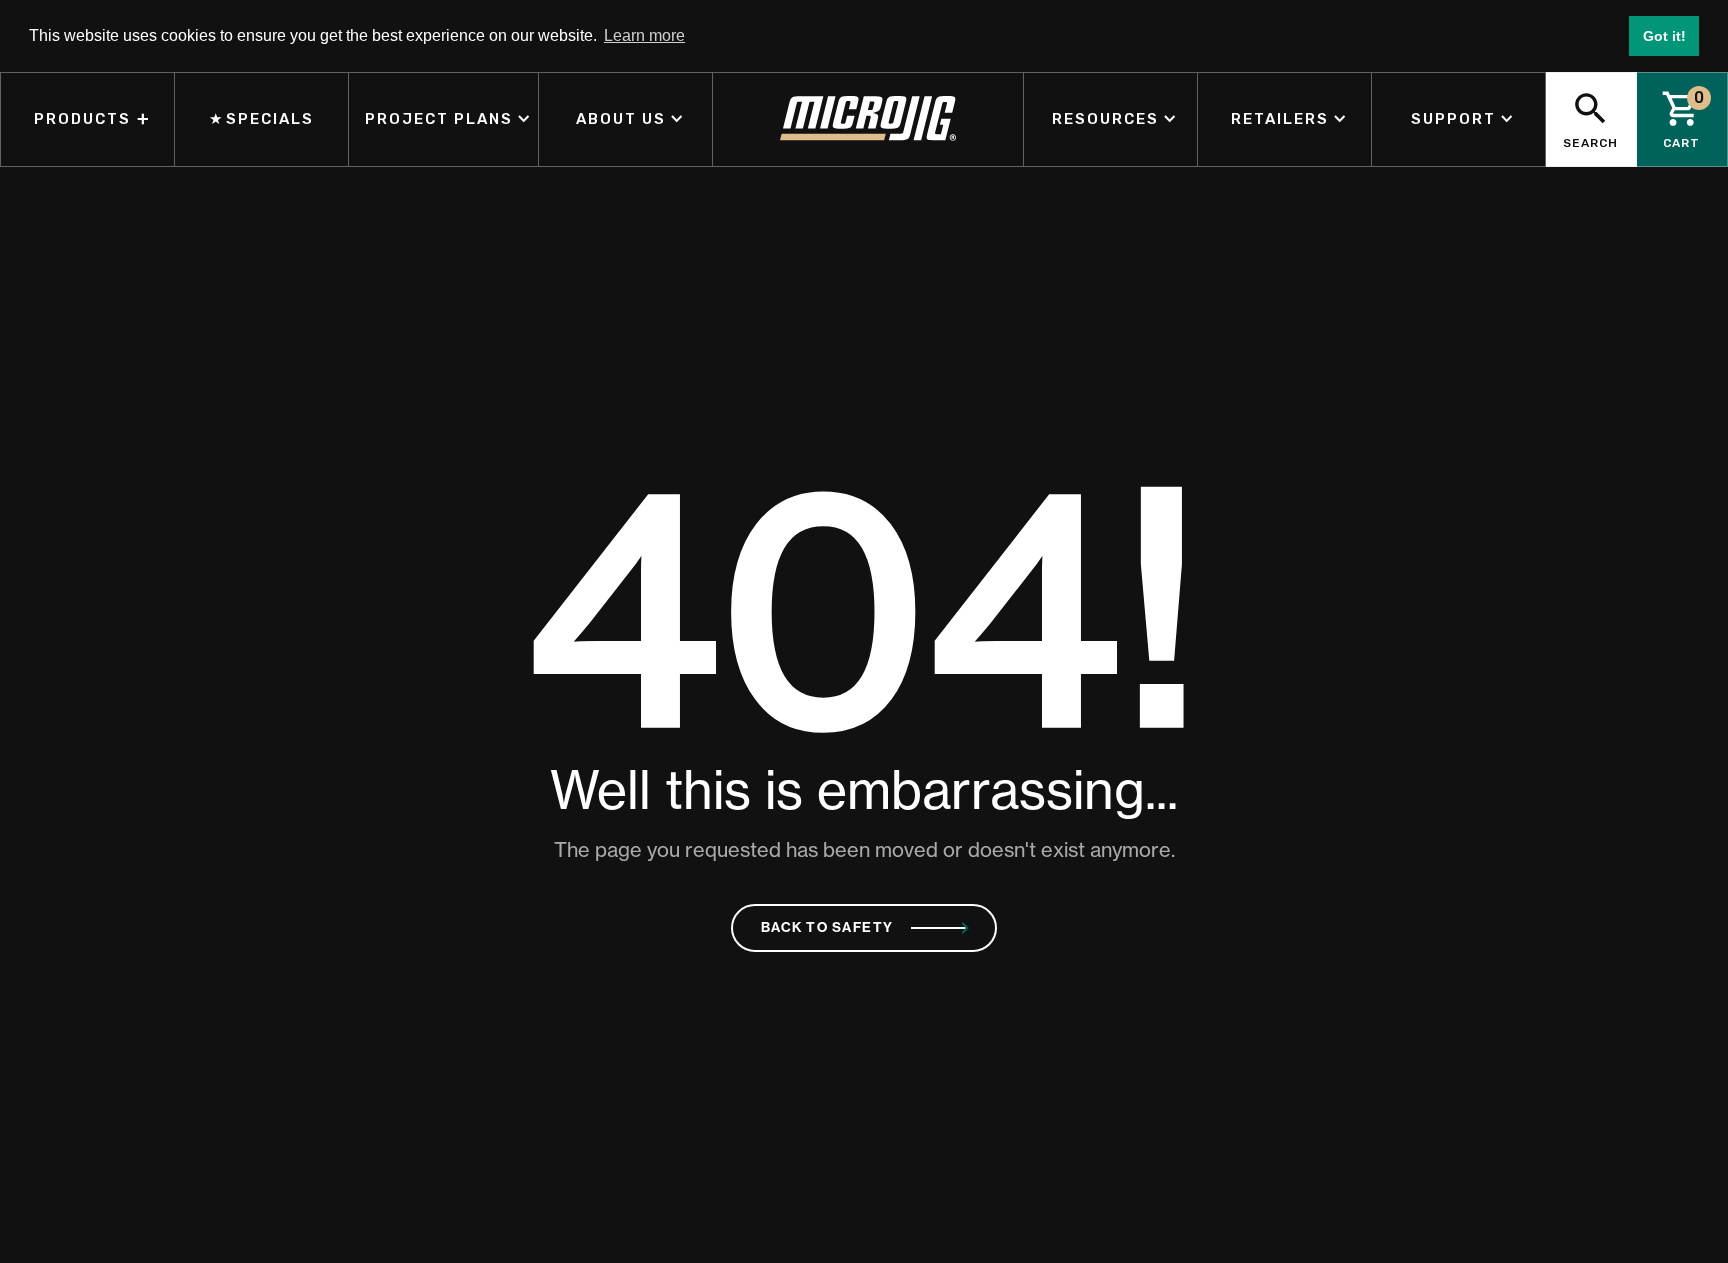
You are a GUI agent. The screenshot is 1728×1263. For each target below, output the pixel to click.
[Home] (868, 119)
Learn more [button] (644, 35)
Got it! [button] (1664, 36)
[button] (444, 119)
